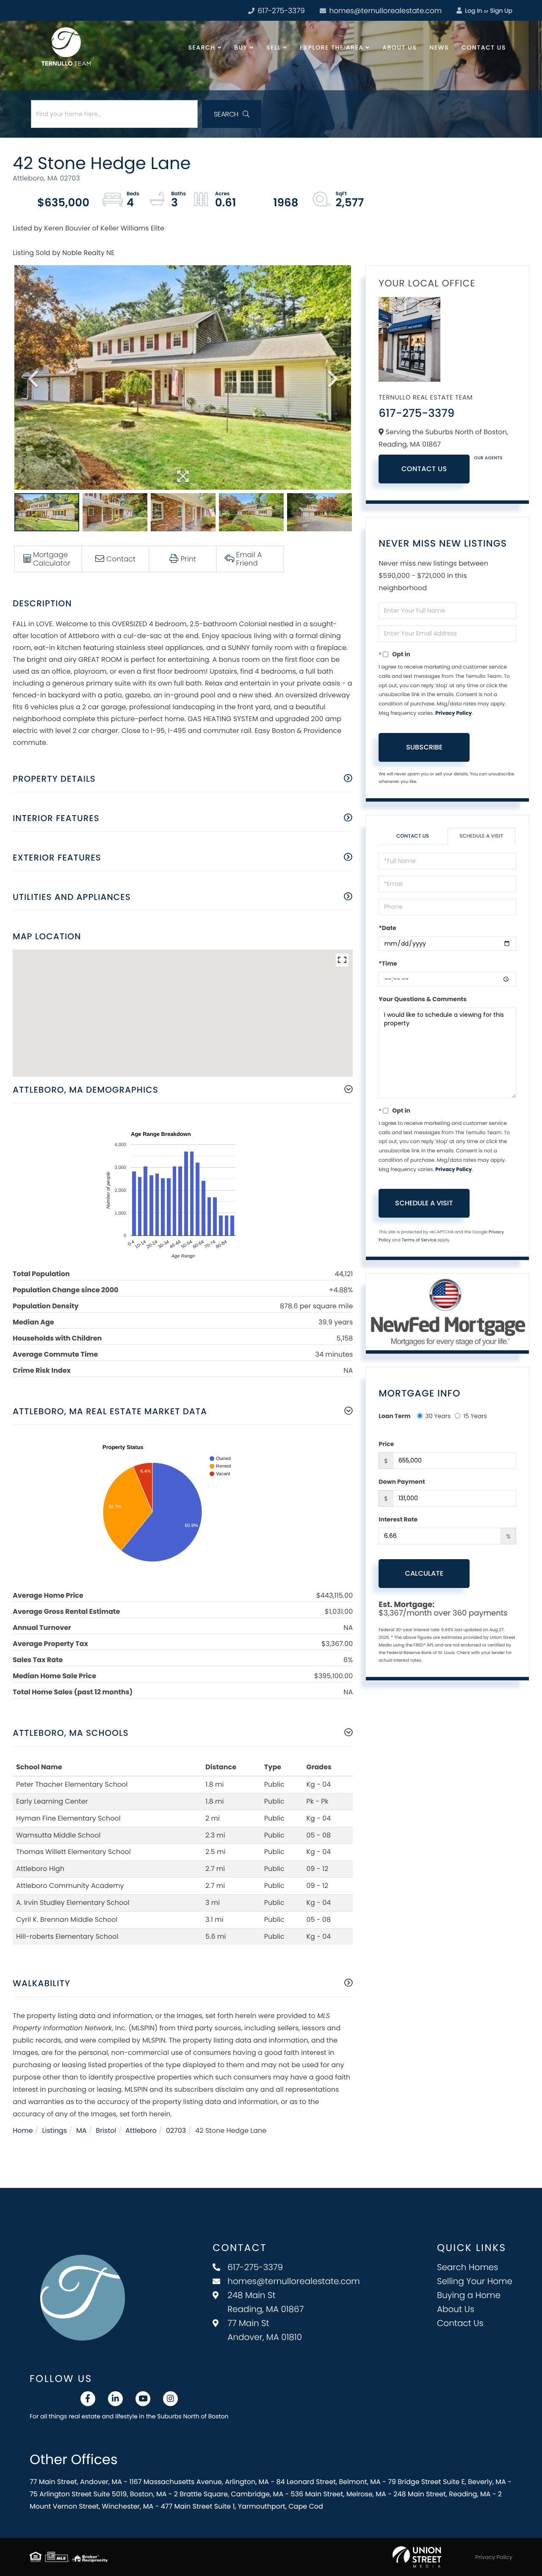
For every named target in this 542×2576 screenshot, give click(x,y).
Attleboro (141, 2130)
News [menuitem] (439, 47)
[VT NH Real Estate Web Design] (417, 2557)
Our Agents (488, 458)
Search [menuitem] (202, 47)
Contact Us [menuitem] (484, 47)
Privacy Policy (454, 713)
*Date (387, 928)
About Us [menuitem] (400, 47)
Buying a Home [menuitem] (469, 2295)
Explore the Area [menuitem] (332, 47)
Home (23, 2130)
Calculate (424, 1573)
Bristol (106, 2130)
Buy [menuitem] (241, 47)
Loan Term (394, 1416)
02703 (176, 2130)
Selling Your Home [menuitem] (475, 2281)
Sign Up (501, 11)
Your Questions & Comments (423, 999)
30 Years (438, 1416)
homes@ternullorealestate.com (384, 11)
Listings (55, 2130)
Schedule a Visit (481, 836)
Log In (473, 11)
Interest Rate (398, 1519)
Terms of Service (419, 1240)
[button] (232, 114)
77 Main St (265, 2330)
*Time (388, 963)
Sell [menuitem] (274, 47)
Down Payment (402, 1482)
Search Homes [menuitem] (468, 2267)
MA (82, 2130)
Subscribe (424, 747)
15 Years (475, 1416)
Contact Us (424, 469)
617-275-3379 (280, 11)
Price (386, 1444)
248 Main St (265, 2302)
